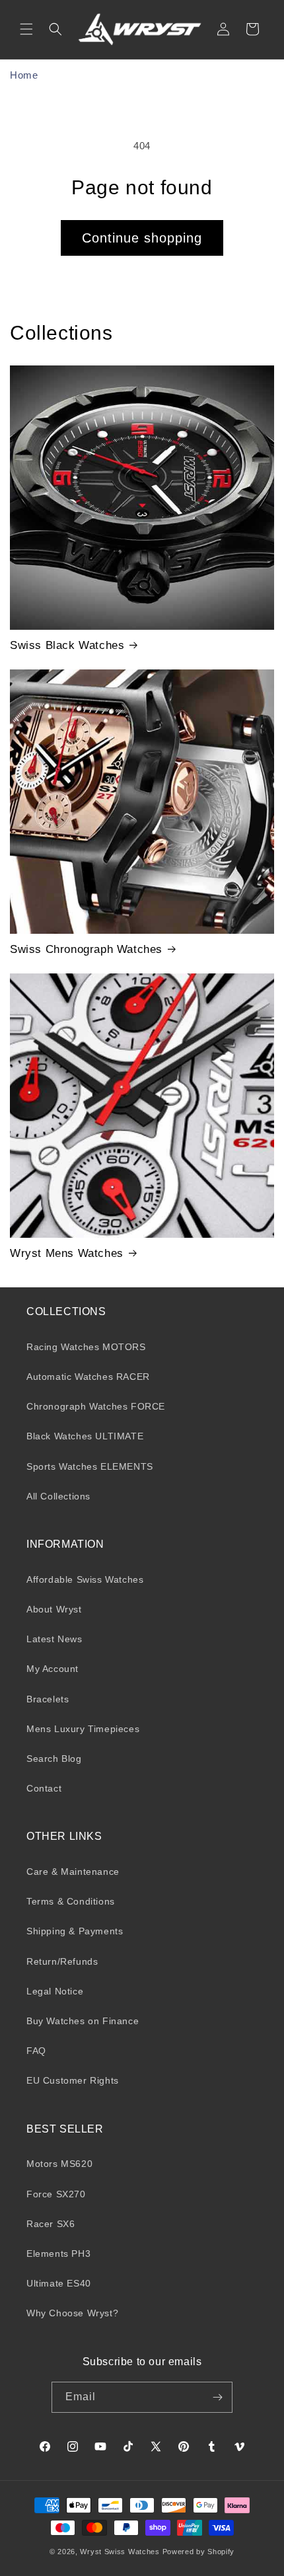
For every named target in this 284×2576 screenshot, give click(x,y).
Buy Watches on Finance (83, 2021)
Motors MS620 (59, 2164)
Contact (44, 1788)
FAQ (36, 2051)
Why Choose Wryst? (72, 2313)
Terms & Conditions (71, 1901)
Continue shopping (142, 238)
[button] (26, 29)
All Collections (58, 1496)
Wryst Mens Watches (67, 1253)
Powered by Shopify (199, 2552)
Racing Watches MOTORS (86, 1347)
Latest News (54, 1639)
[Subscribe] (217, 2397)
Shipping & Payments (75, 1931)
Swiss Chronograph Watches (86, 949)
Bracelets (48, 1699)
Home (24, 75)
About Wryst (54, 1609)
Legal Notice (55, 1991)
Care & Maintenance (73, 1872)
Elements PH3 (58, 2254)
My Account (53, 1669)
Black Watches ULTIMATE (85, 1436)
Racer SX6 (51, 2224)
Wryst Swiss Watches (120, 2552)
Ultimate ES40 (59, 2283)
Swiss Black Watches (67, 645)
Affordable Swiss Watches (85, 1579)
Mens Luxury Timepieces (83, 1729)
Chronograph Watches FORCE (96, 1406)
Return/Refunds (62, 1961)
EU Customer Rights (73, 2080)
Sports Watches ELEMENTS (90, 1466)
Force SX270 (56, 2194)
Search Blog (54, 1759)
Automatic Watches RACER (88, 1377)
